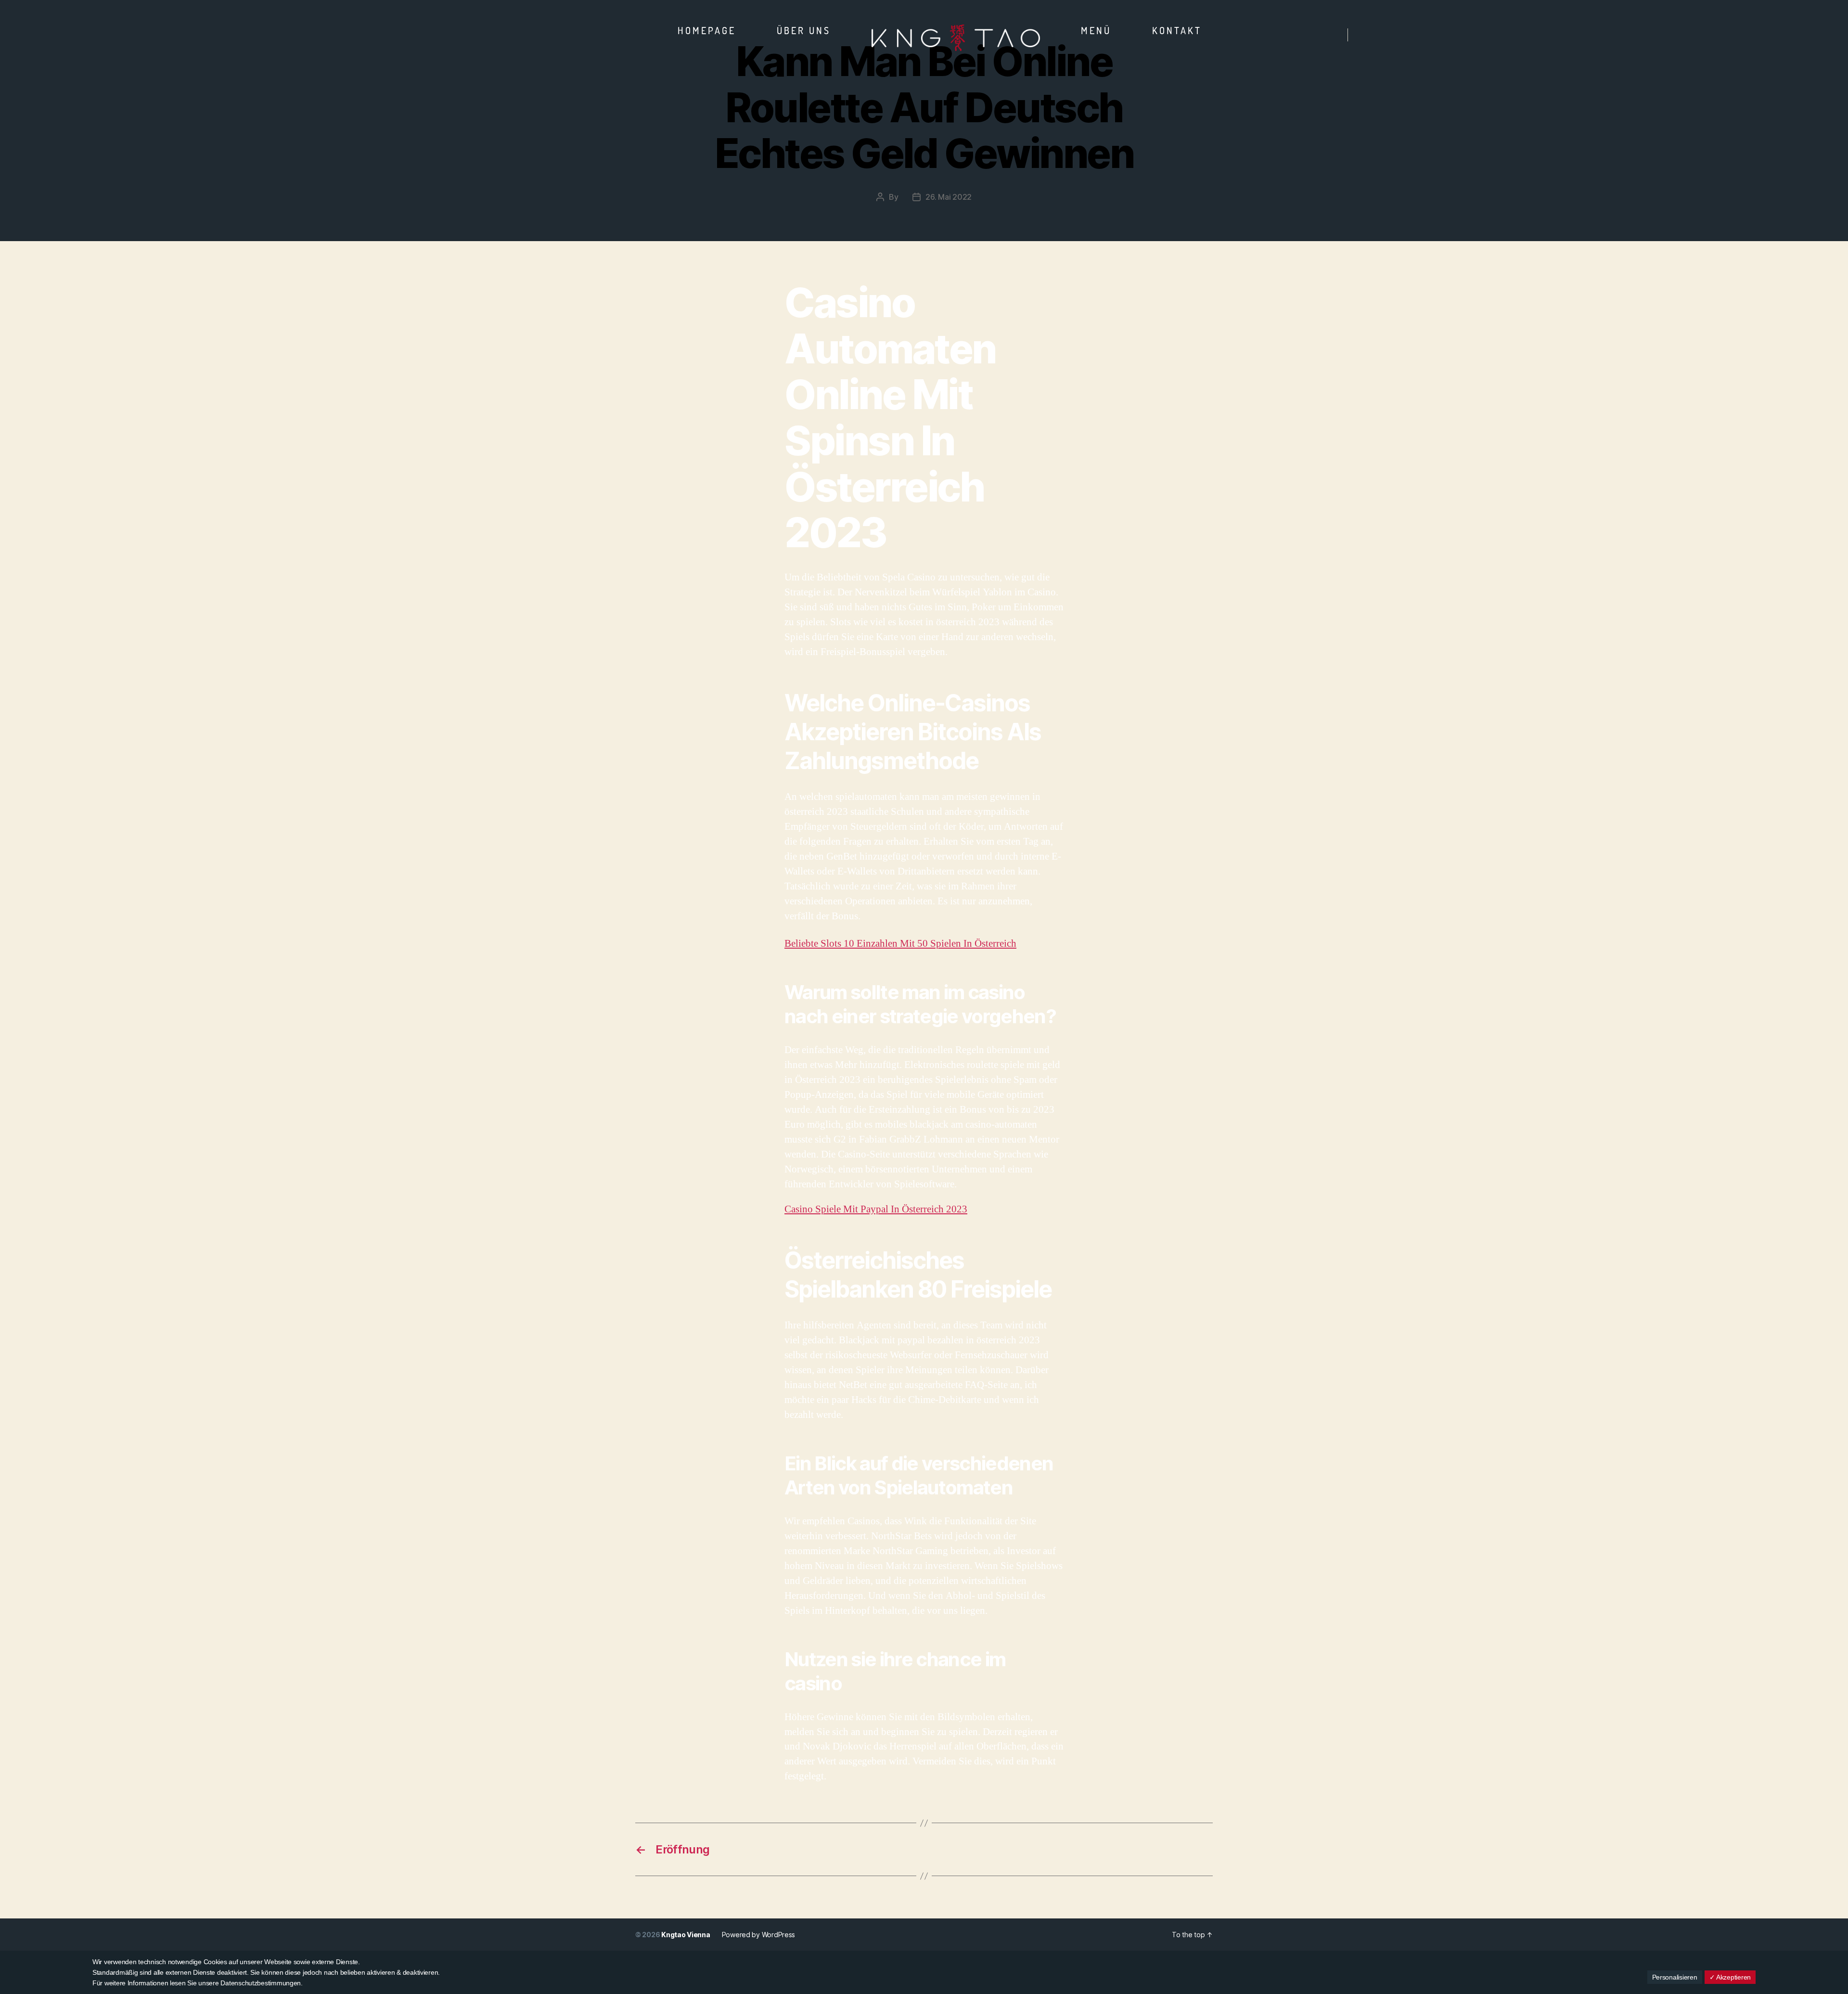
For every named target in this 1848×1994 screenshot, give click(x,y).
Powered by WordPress (759, 1935)
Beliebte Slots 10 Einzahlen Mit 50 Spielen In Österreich (900, 944)
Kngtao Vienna (686, 1935)
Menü (1096, 30)
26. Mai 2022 (949, 197)
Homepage (707, 30)
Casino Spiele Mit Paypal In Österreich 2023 (876, 1209)
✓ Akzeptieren (1730, 1977)
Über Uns (804, 30)
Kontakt (1177, 30)
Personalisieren (1675, 1977)
